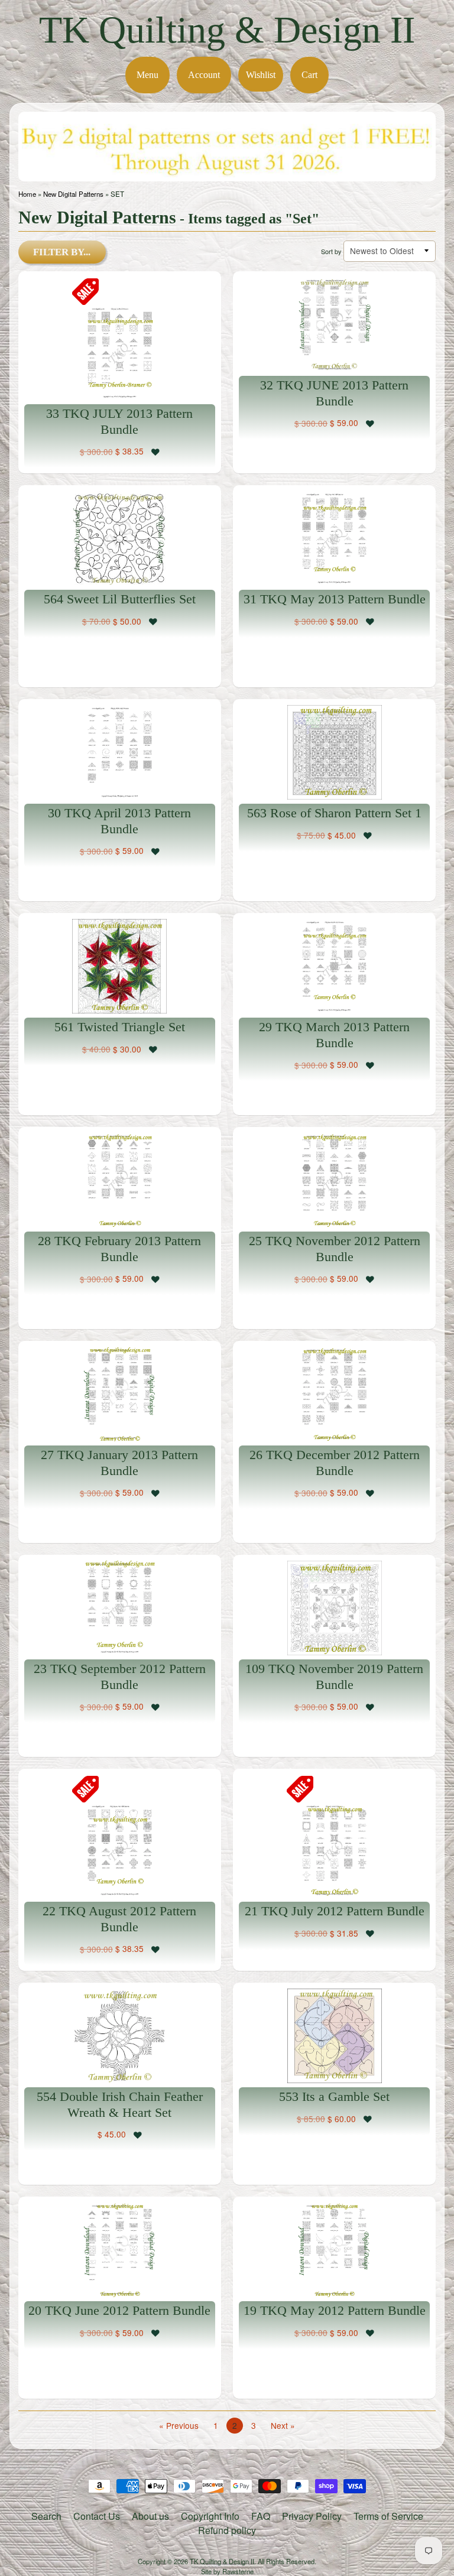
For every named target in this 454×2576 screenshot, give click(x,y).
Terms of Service (388, 2516)
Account (204, 75)
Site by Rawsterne (227, 2571)
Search (46, 2516)
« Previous (179, 2425)
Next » (283, 2425)
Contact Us (97, 2516)
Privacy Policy (312, 2516)
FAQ (261, 2516)
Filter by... (62, 252)
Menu (147, 75)
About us (150, 2516)
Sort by (331, 251)
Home (27, 194)
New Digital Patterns (73, 194)
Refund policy (227, 2530)
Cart (309, 75)
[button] (155, 451)
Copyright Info (210, 2516)
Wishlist (261, 75)
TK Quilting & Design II (227, 30)
